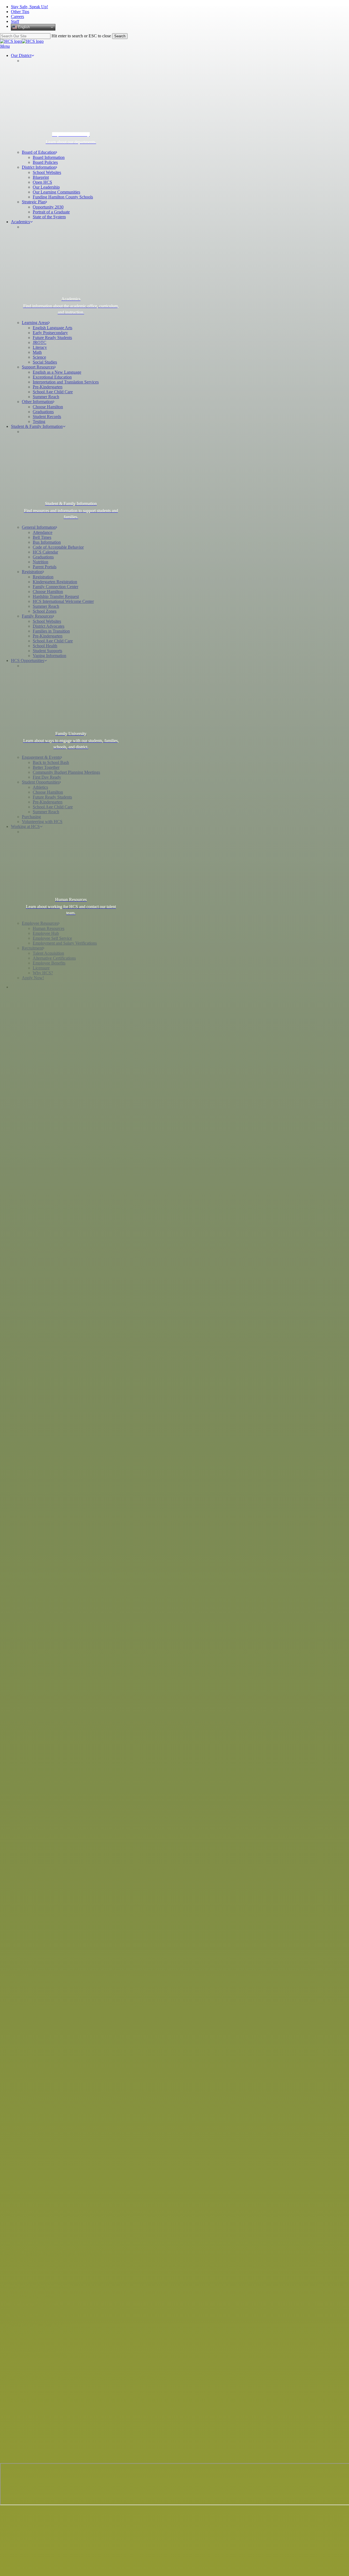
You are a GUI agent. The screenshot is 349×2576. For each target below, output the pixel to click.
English (23, 27)
